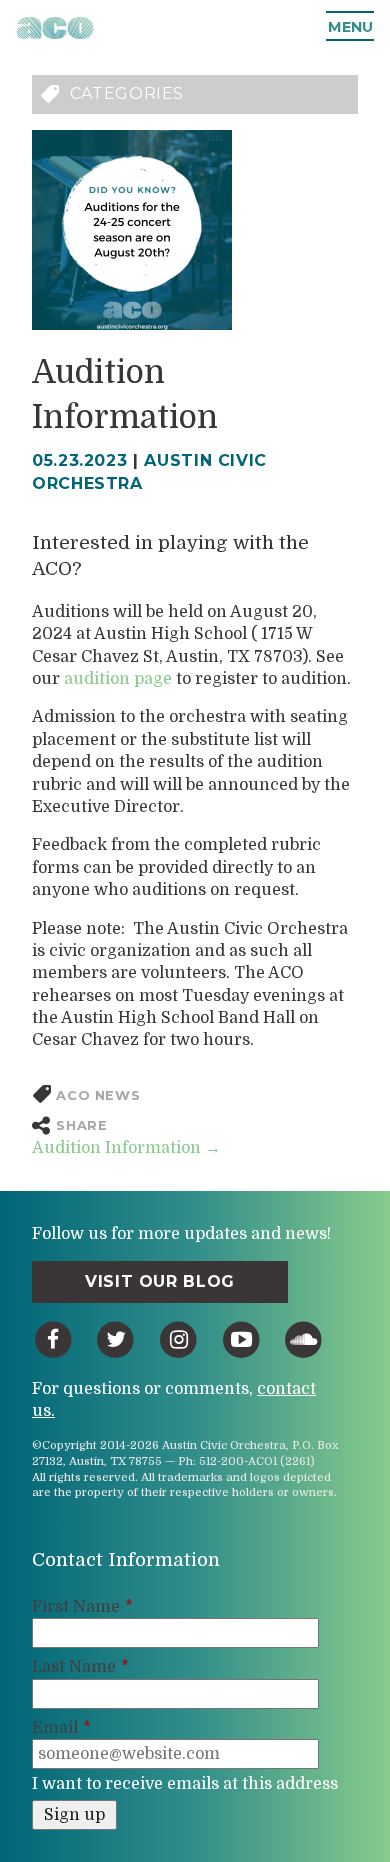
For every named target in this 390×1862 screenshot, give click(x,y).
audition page (120, 679)
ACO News (98, 1095)
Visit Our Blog (160, 1281)
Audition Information (126, 1148)
